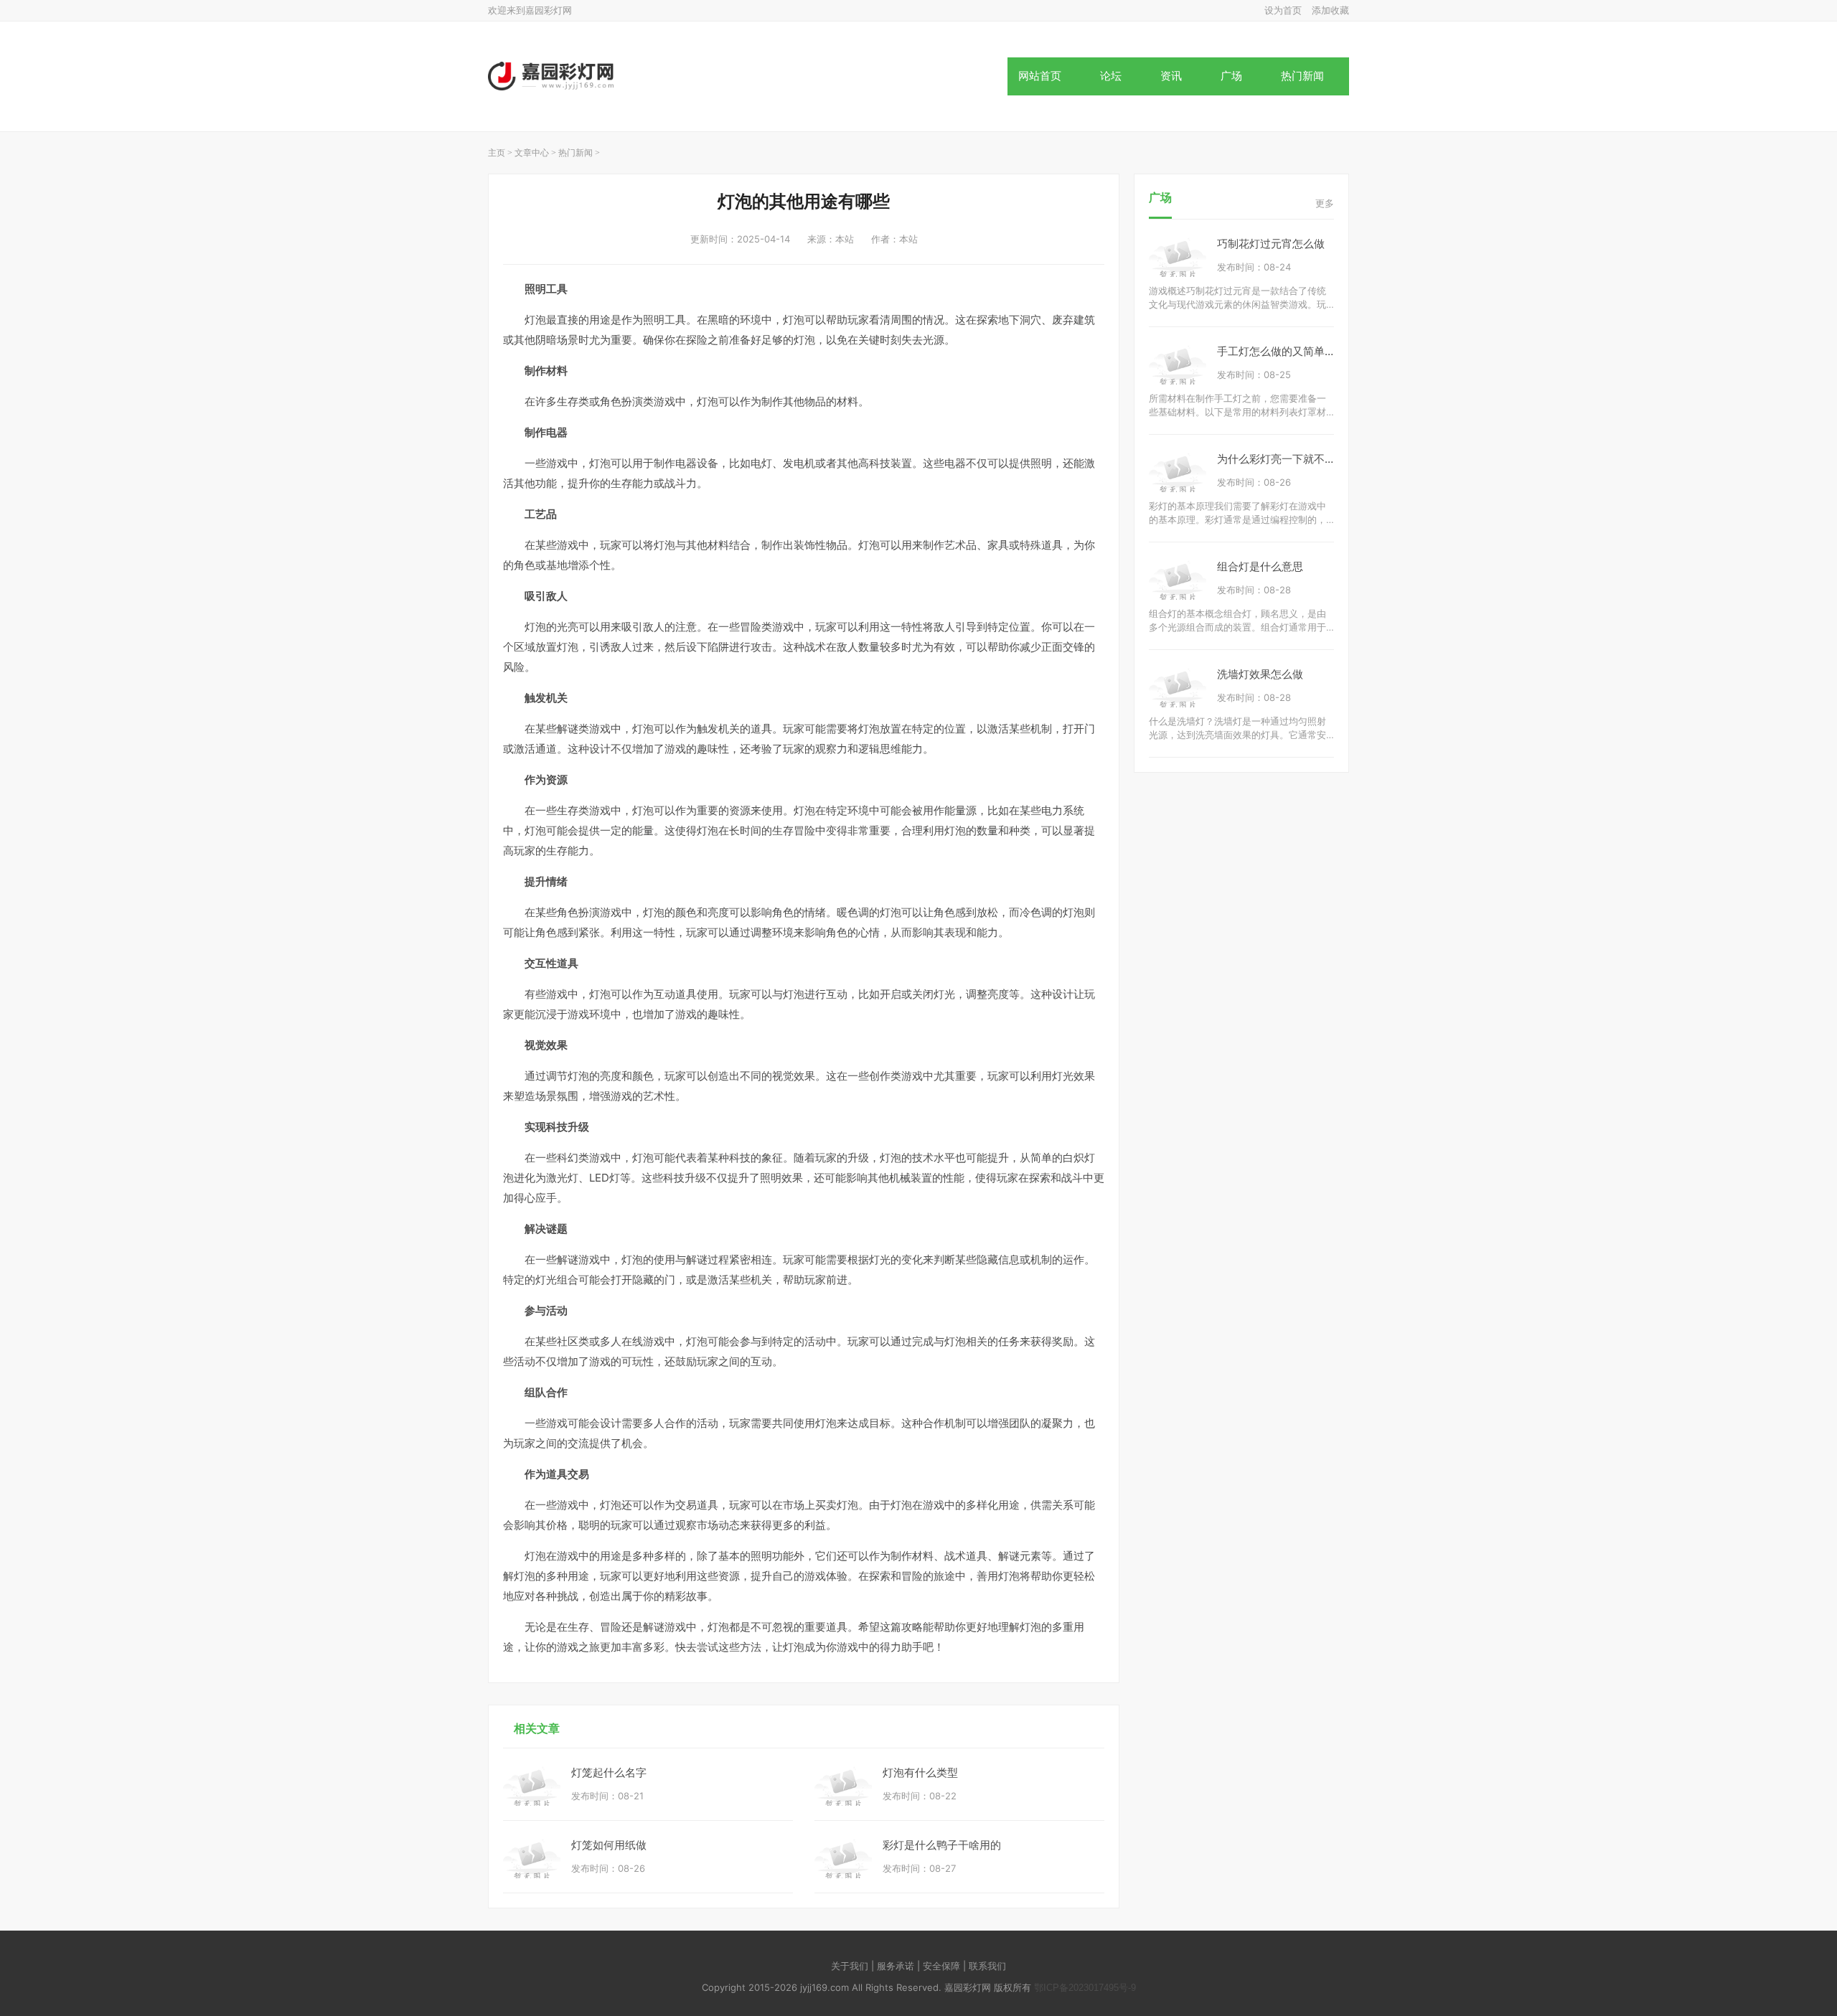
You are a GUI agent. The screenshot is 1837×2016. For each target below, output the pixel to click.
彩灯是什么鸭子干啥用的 (942, 1845)
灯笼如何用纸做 (609, 1845)
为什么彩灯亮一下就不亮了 (1282, 459)
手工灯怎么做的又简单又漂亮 (1287, 351)
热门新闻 (1302, 76)
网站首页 (1040, 76)
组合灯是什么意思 (1260, 566)
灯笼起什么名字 (609, 1772)
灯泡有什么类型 (920, 1772)
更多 (1325, 203)
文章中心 (532, 153)
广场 (1231, 76)
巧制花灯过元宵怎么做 (1271, 244)
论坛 (1111, 76)
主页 (497, 153)
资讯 (1171, 76)
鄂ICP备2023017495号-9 (1085, 1988)
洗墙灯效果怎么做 (1260, 674)
